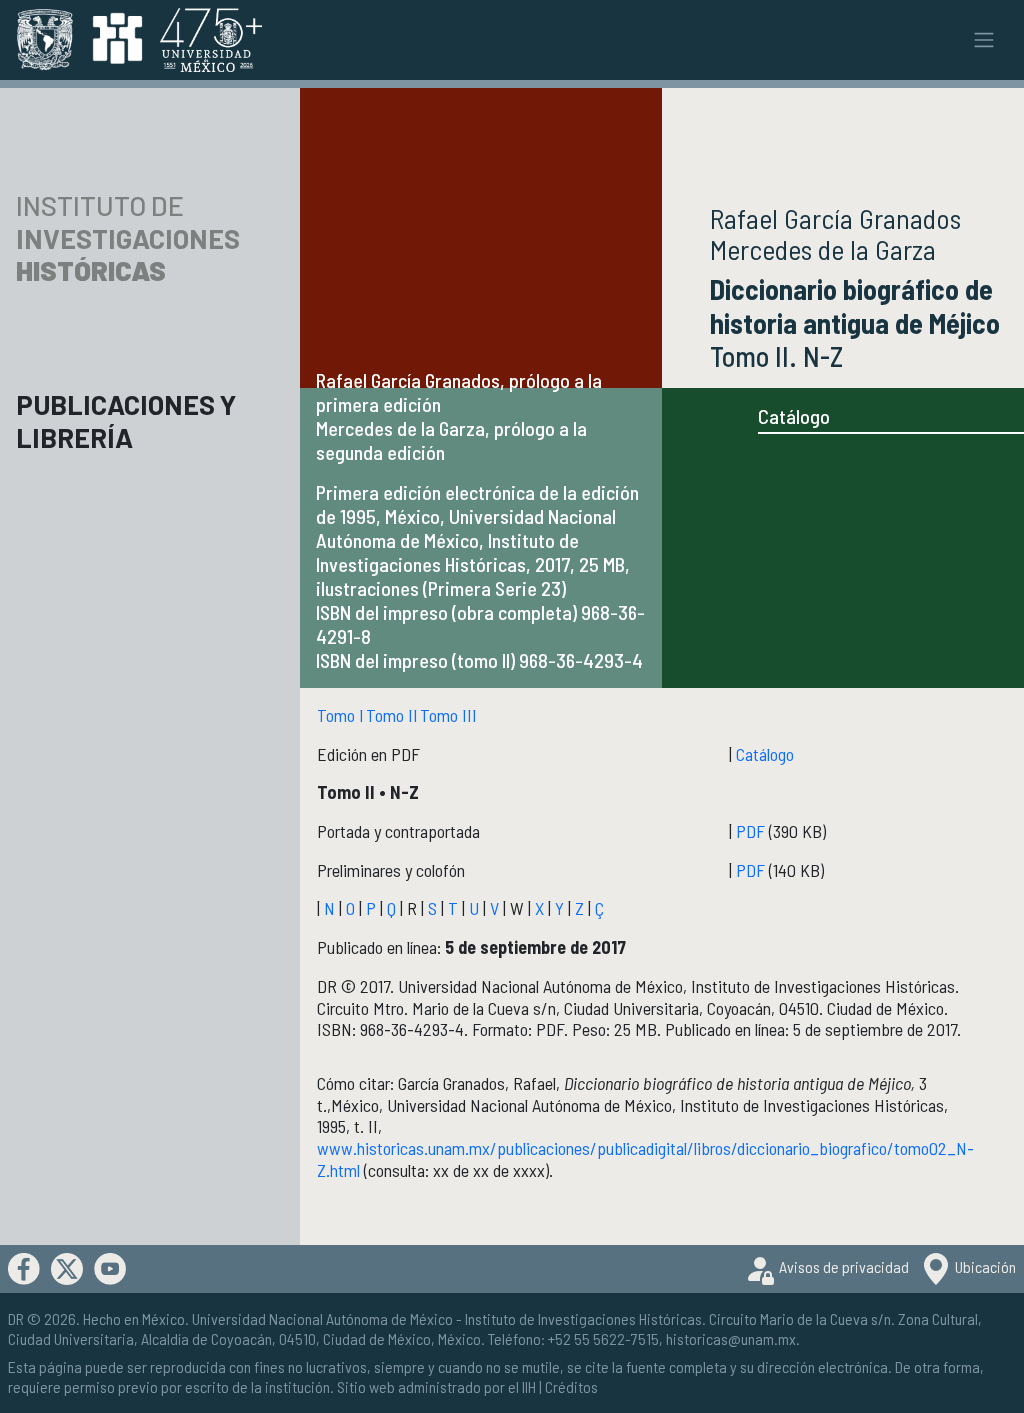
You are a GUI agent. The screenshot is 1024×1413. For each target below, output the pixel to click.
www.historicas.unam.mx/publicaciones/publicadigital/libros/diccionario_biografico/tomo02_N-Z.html (645, 1159)
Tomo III (448, 715)
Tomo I (340, 715)
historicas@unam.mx (731, 1338)
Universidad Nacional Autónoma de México (322, 1318)
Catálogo (794, 416)
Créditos (571, 1386)
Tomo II (392, 715)
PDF (750, 831)
